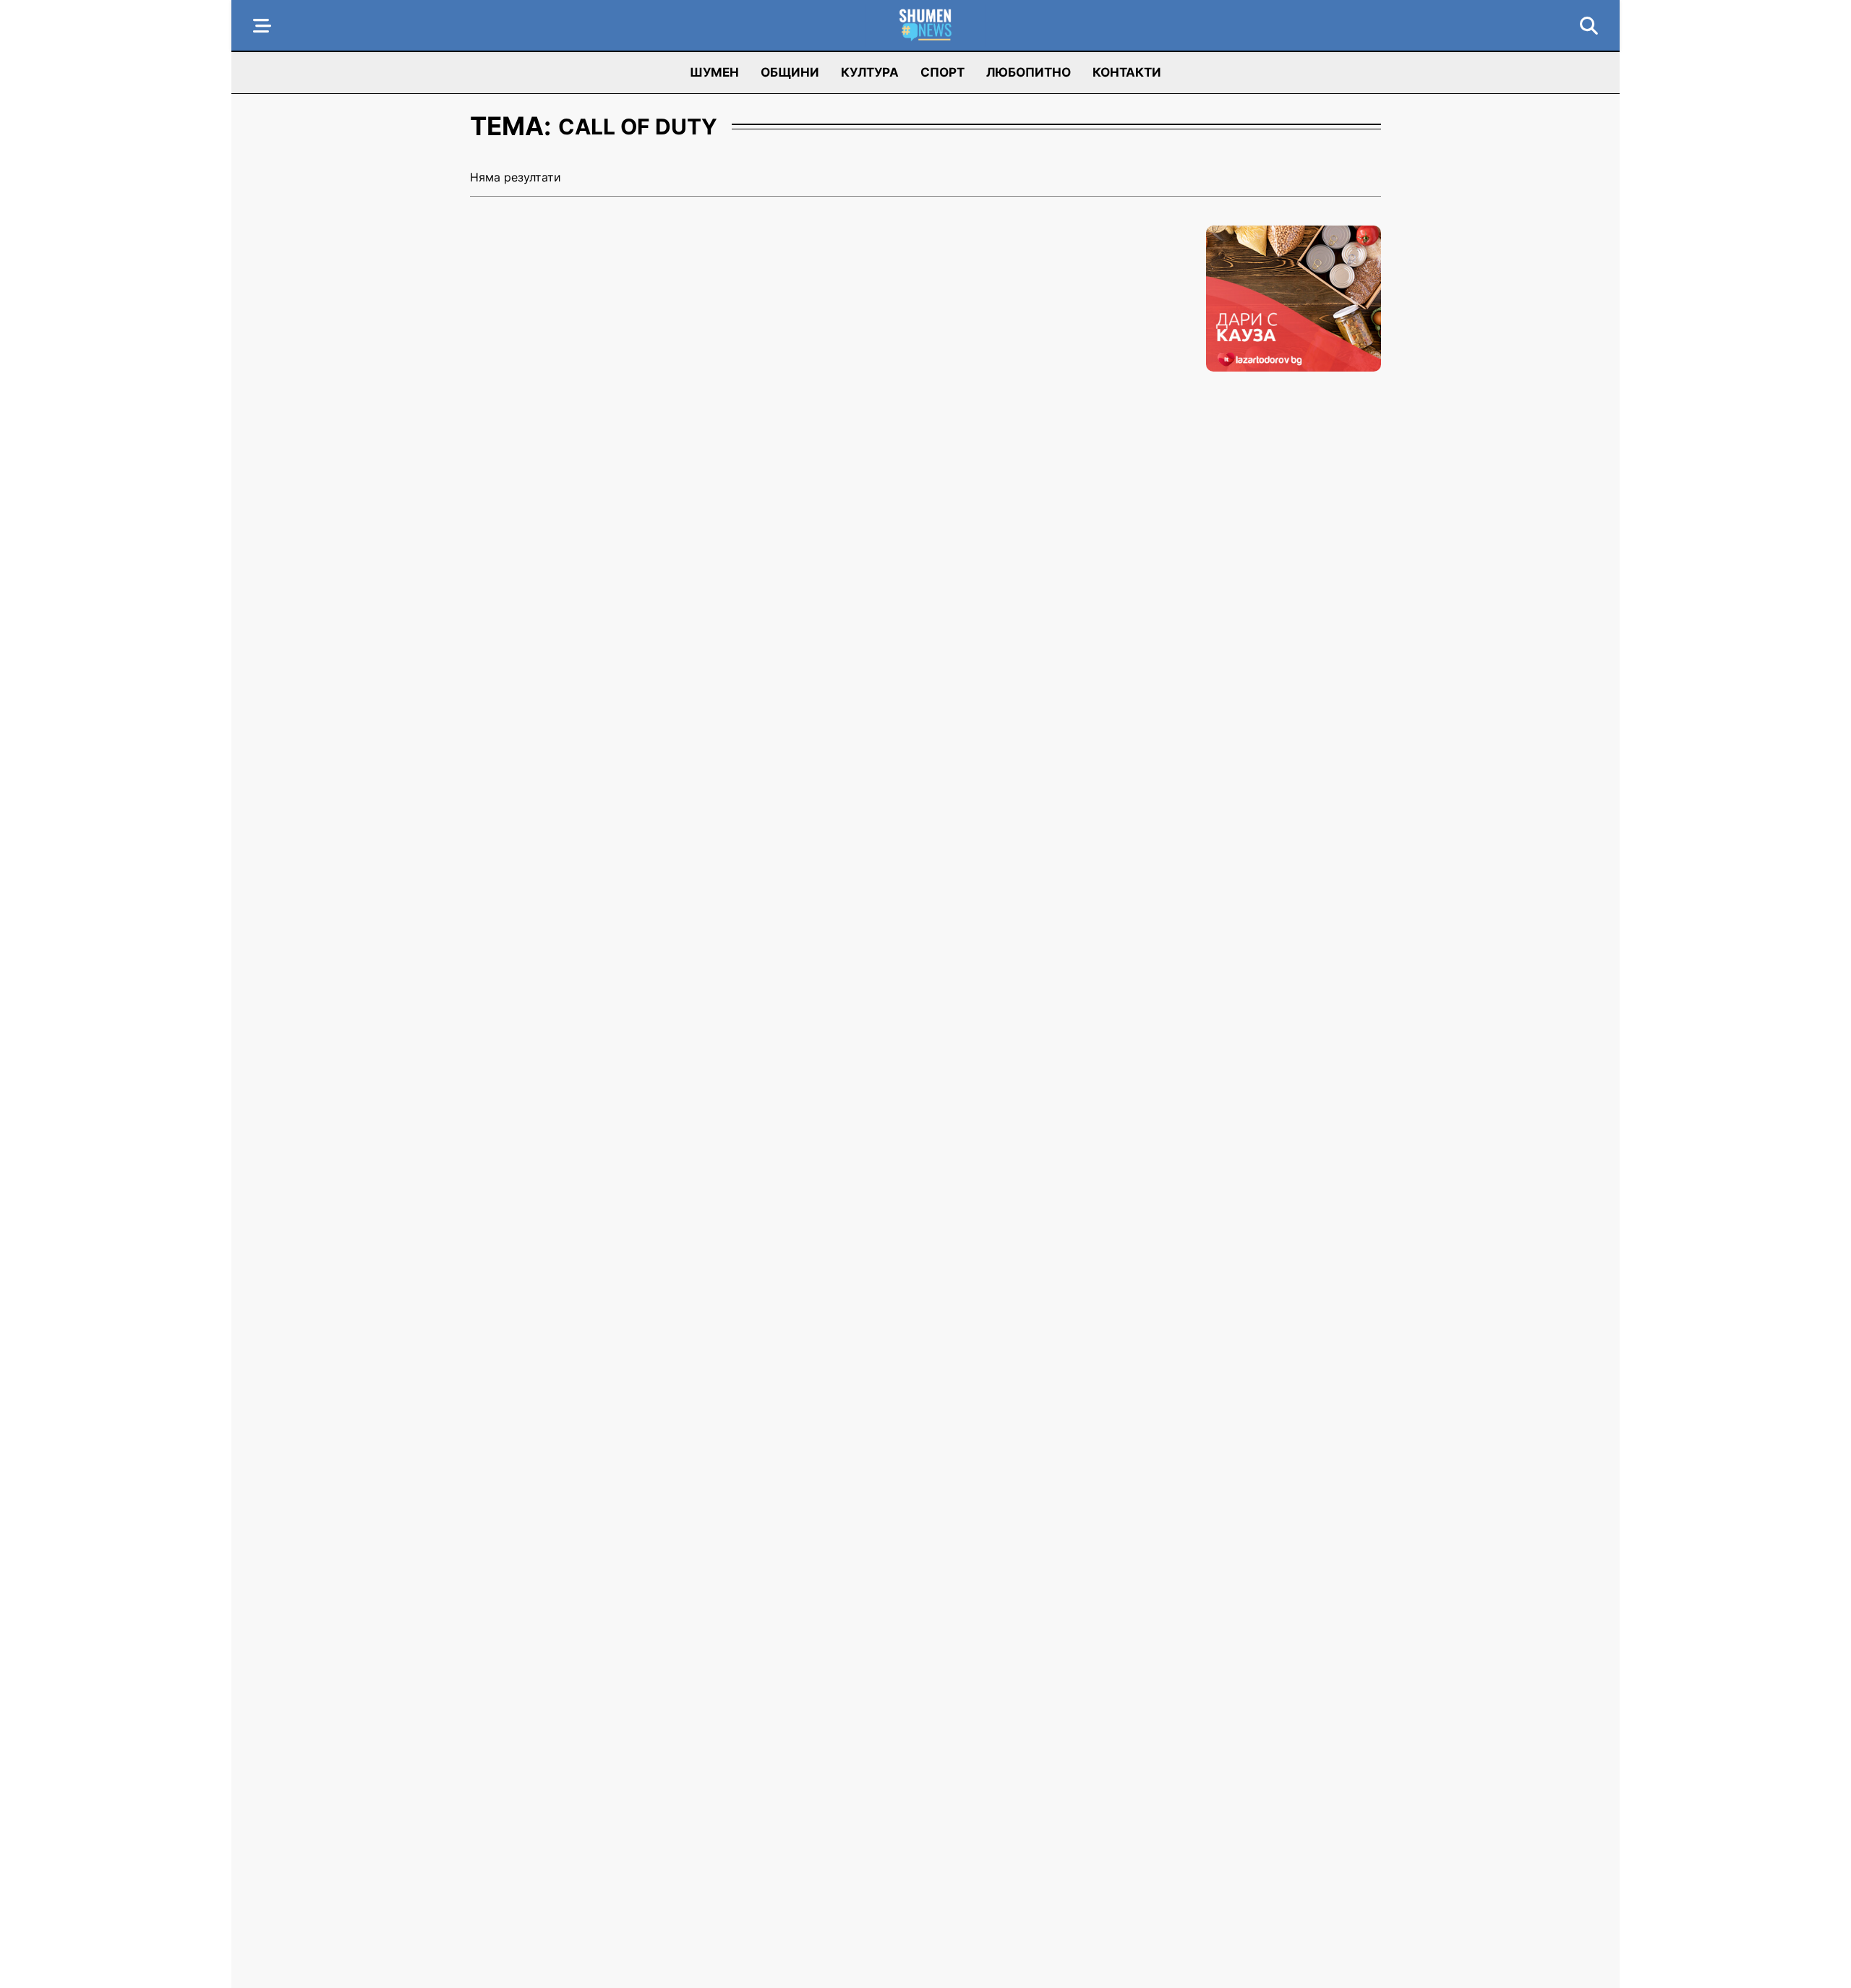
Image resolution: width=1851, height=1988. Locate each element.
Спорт (942, 72)
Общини (790, 72)
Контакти (1127, 72)
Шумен (714, 72)
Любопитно (1029, 72)
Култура (870, 72)
